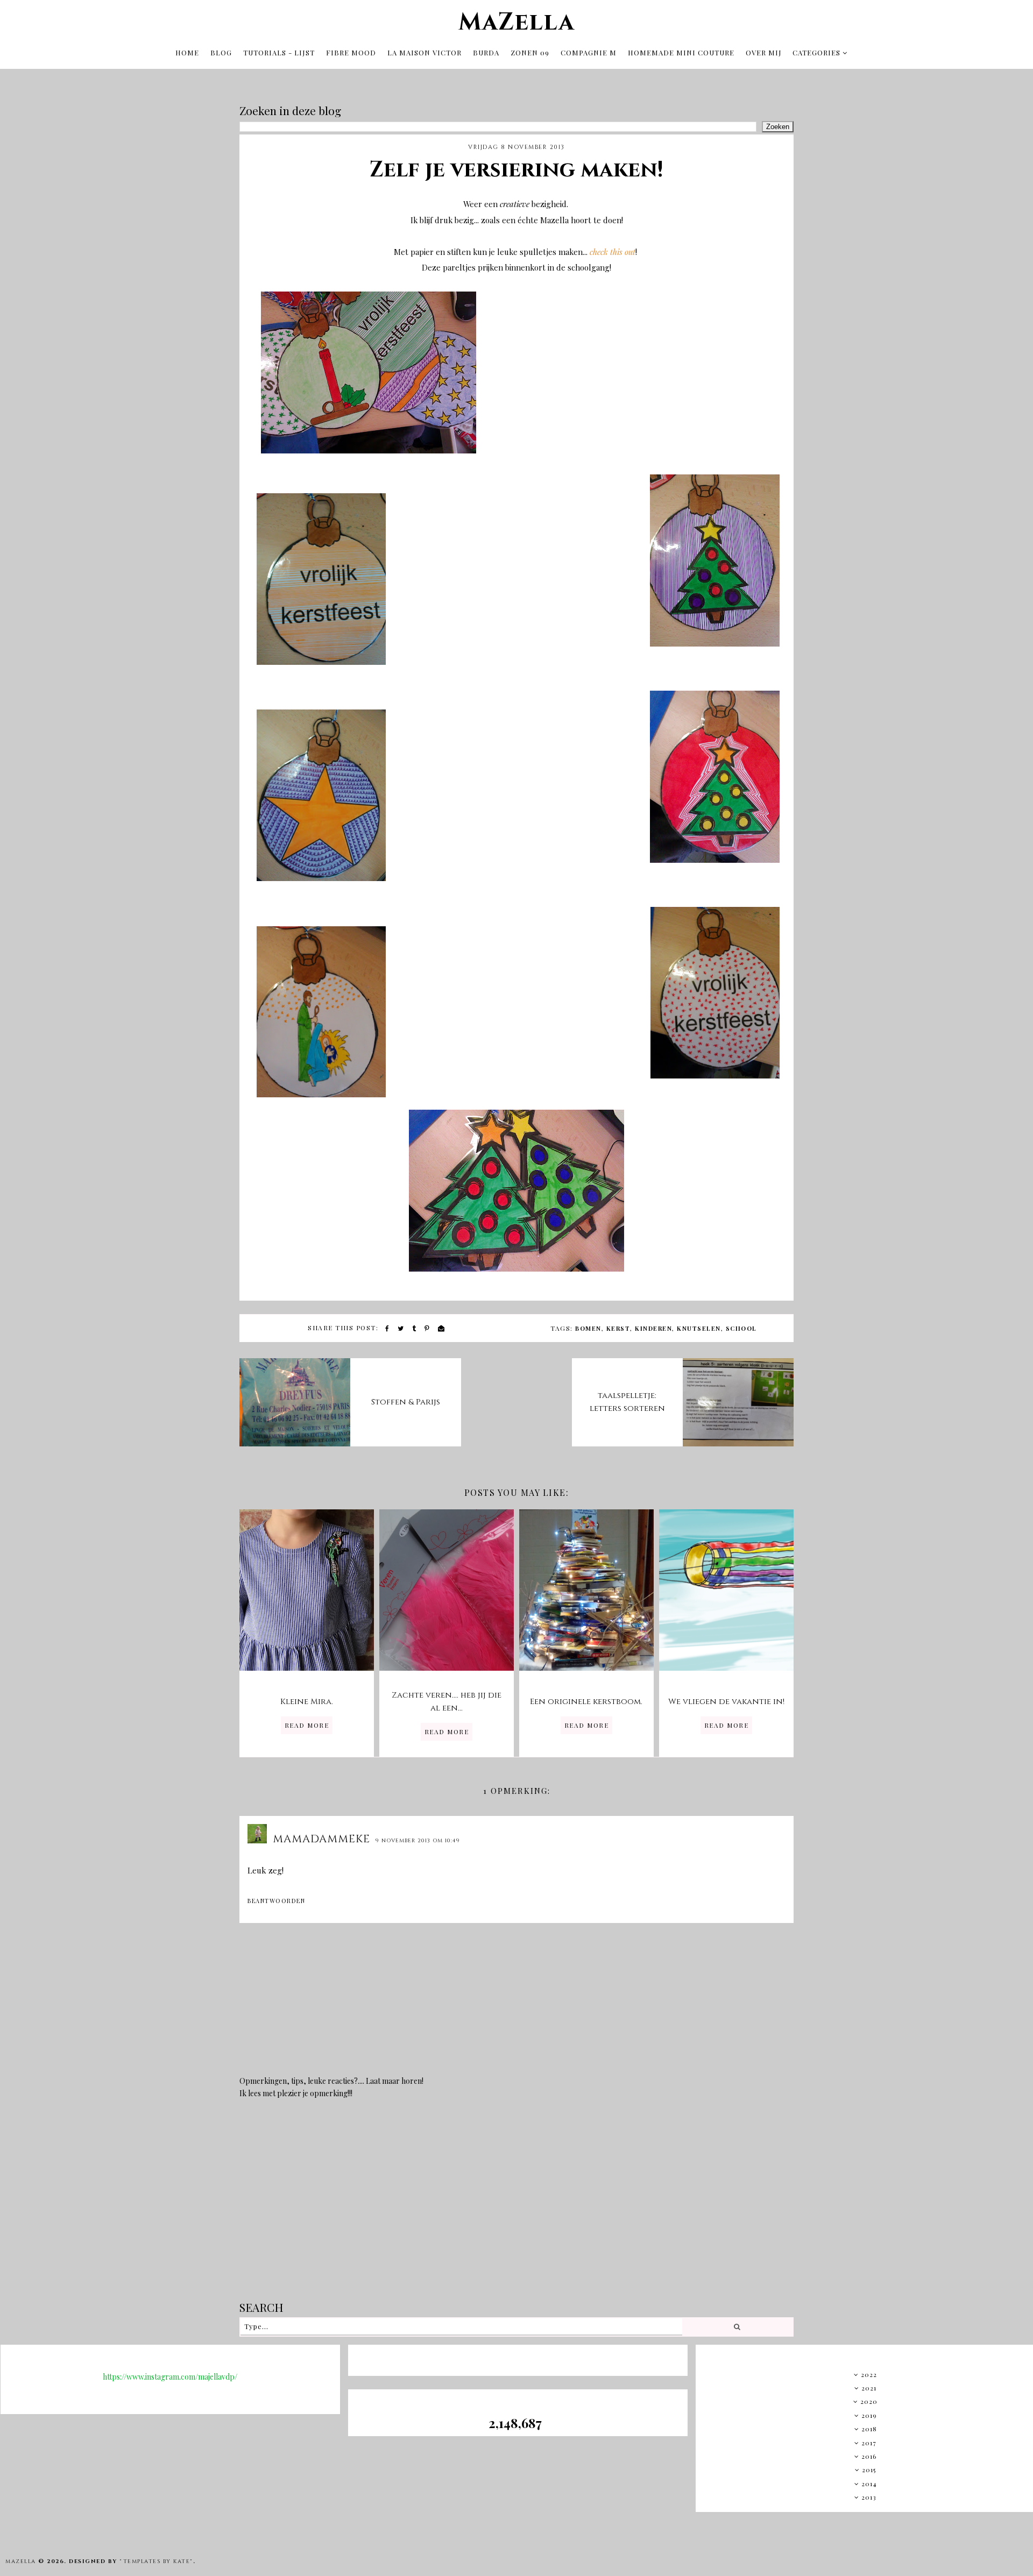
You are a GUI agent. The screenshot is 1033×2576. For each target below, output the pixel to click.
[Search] (737, 2327)
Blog (221, 52)
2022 (869, 2374)
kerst (618, 1328)
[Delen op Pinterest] (427, 1328)
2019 (869, 2415)
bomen (588, 1328)
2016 (869, 2456)
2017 (869, 2443)
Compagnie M (589, 52)
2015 (869, 2469)
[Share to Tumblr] (415, 1328)
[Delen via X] (401, 1328)
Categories (816, 52)
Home (187, 52)
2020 (869, 2401)
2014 (869, 2483)
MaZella (516, 22)
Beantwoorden (276, 1901)
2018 (869, 2429)
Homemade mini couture (681, 52)
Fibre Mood (351, 52)
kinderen (653, 1328)
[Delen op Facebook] (388, 1328)
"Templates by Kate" (156, 2561)
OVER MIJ (764, 52)
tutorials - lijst (279, 52)
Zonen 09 (530, 52)
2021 (869, 2388)
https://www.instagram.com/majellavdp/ (170, 2377)
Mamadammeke (321, 1839)
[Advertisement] (516, 2208)
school (741, 1328)
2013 (869, 2497)
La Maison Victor (424, 52)
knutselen (699, 1328)
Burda (486, 52)
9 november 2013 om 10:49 (418, 1841)
